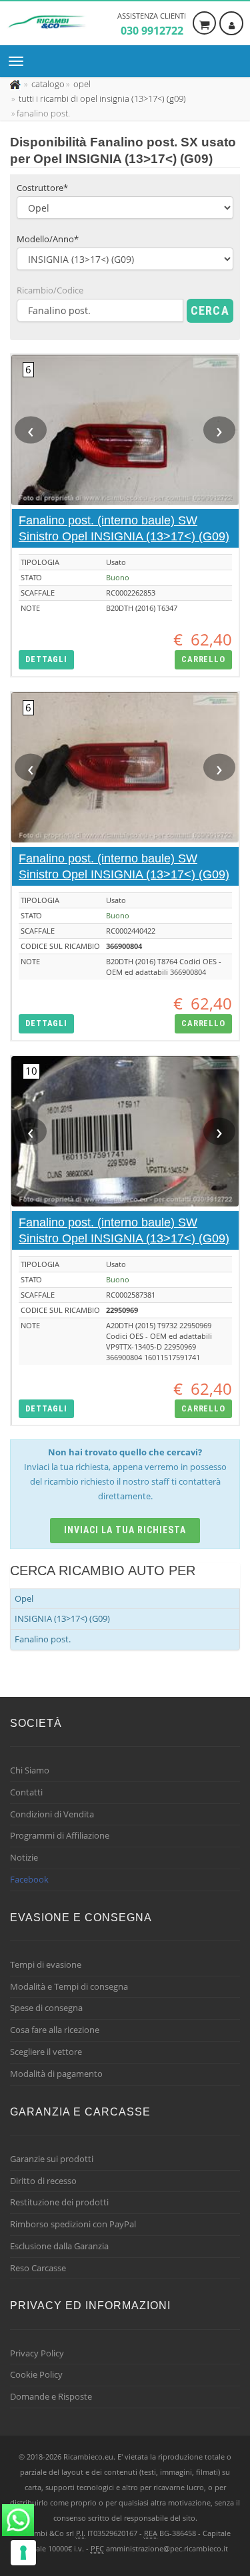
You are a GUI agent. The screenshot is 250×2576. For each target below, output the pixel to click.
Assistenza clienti (152, 24)
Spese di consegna (46, 2008)
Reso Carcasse (38, 2268)
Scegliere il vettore (46, 2052)
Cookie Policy (36, 2374)
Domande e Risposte (51, 2396)
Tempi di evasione (46, 1964)
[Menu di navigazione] (19, 61)
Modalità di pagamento (56, 2074)
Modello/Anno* (48, 239)
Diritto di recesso (43, 2181)
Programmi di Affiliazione (60, 1835)
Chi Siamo (30, 1770)
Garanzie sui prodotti (52, 2159)
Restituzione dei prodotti (59, 2202)
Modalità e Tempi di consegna (69, 1986)
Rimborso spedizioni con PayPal (73, 2224)
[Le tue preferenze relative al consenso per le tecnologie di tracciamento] (23, 2553)
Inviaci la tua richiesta (125, 1530)
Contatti (26, 1792)
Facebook (29, 1879)
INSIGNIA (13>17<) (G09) (62, 1618)
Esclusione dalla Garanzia (59, 2246)
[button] (46, 660)
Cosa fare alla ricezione (55, 2030)
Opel (24, 1598)
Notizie (24, 1857)
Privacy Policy (37, 2353)
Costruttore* (42, 188)
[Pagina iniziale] (16, 84)
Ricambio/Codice (50, 290)
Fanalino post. (43, 1639)
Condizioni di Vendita (52, 1814)
